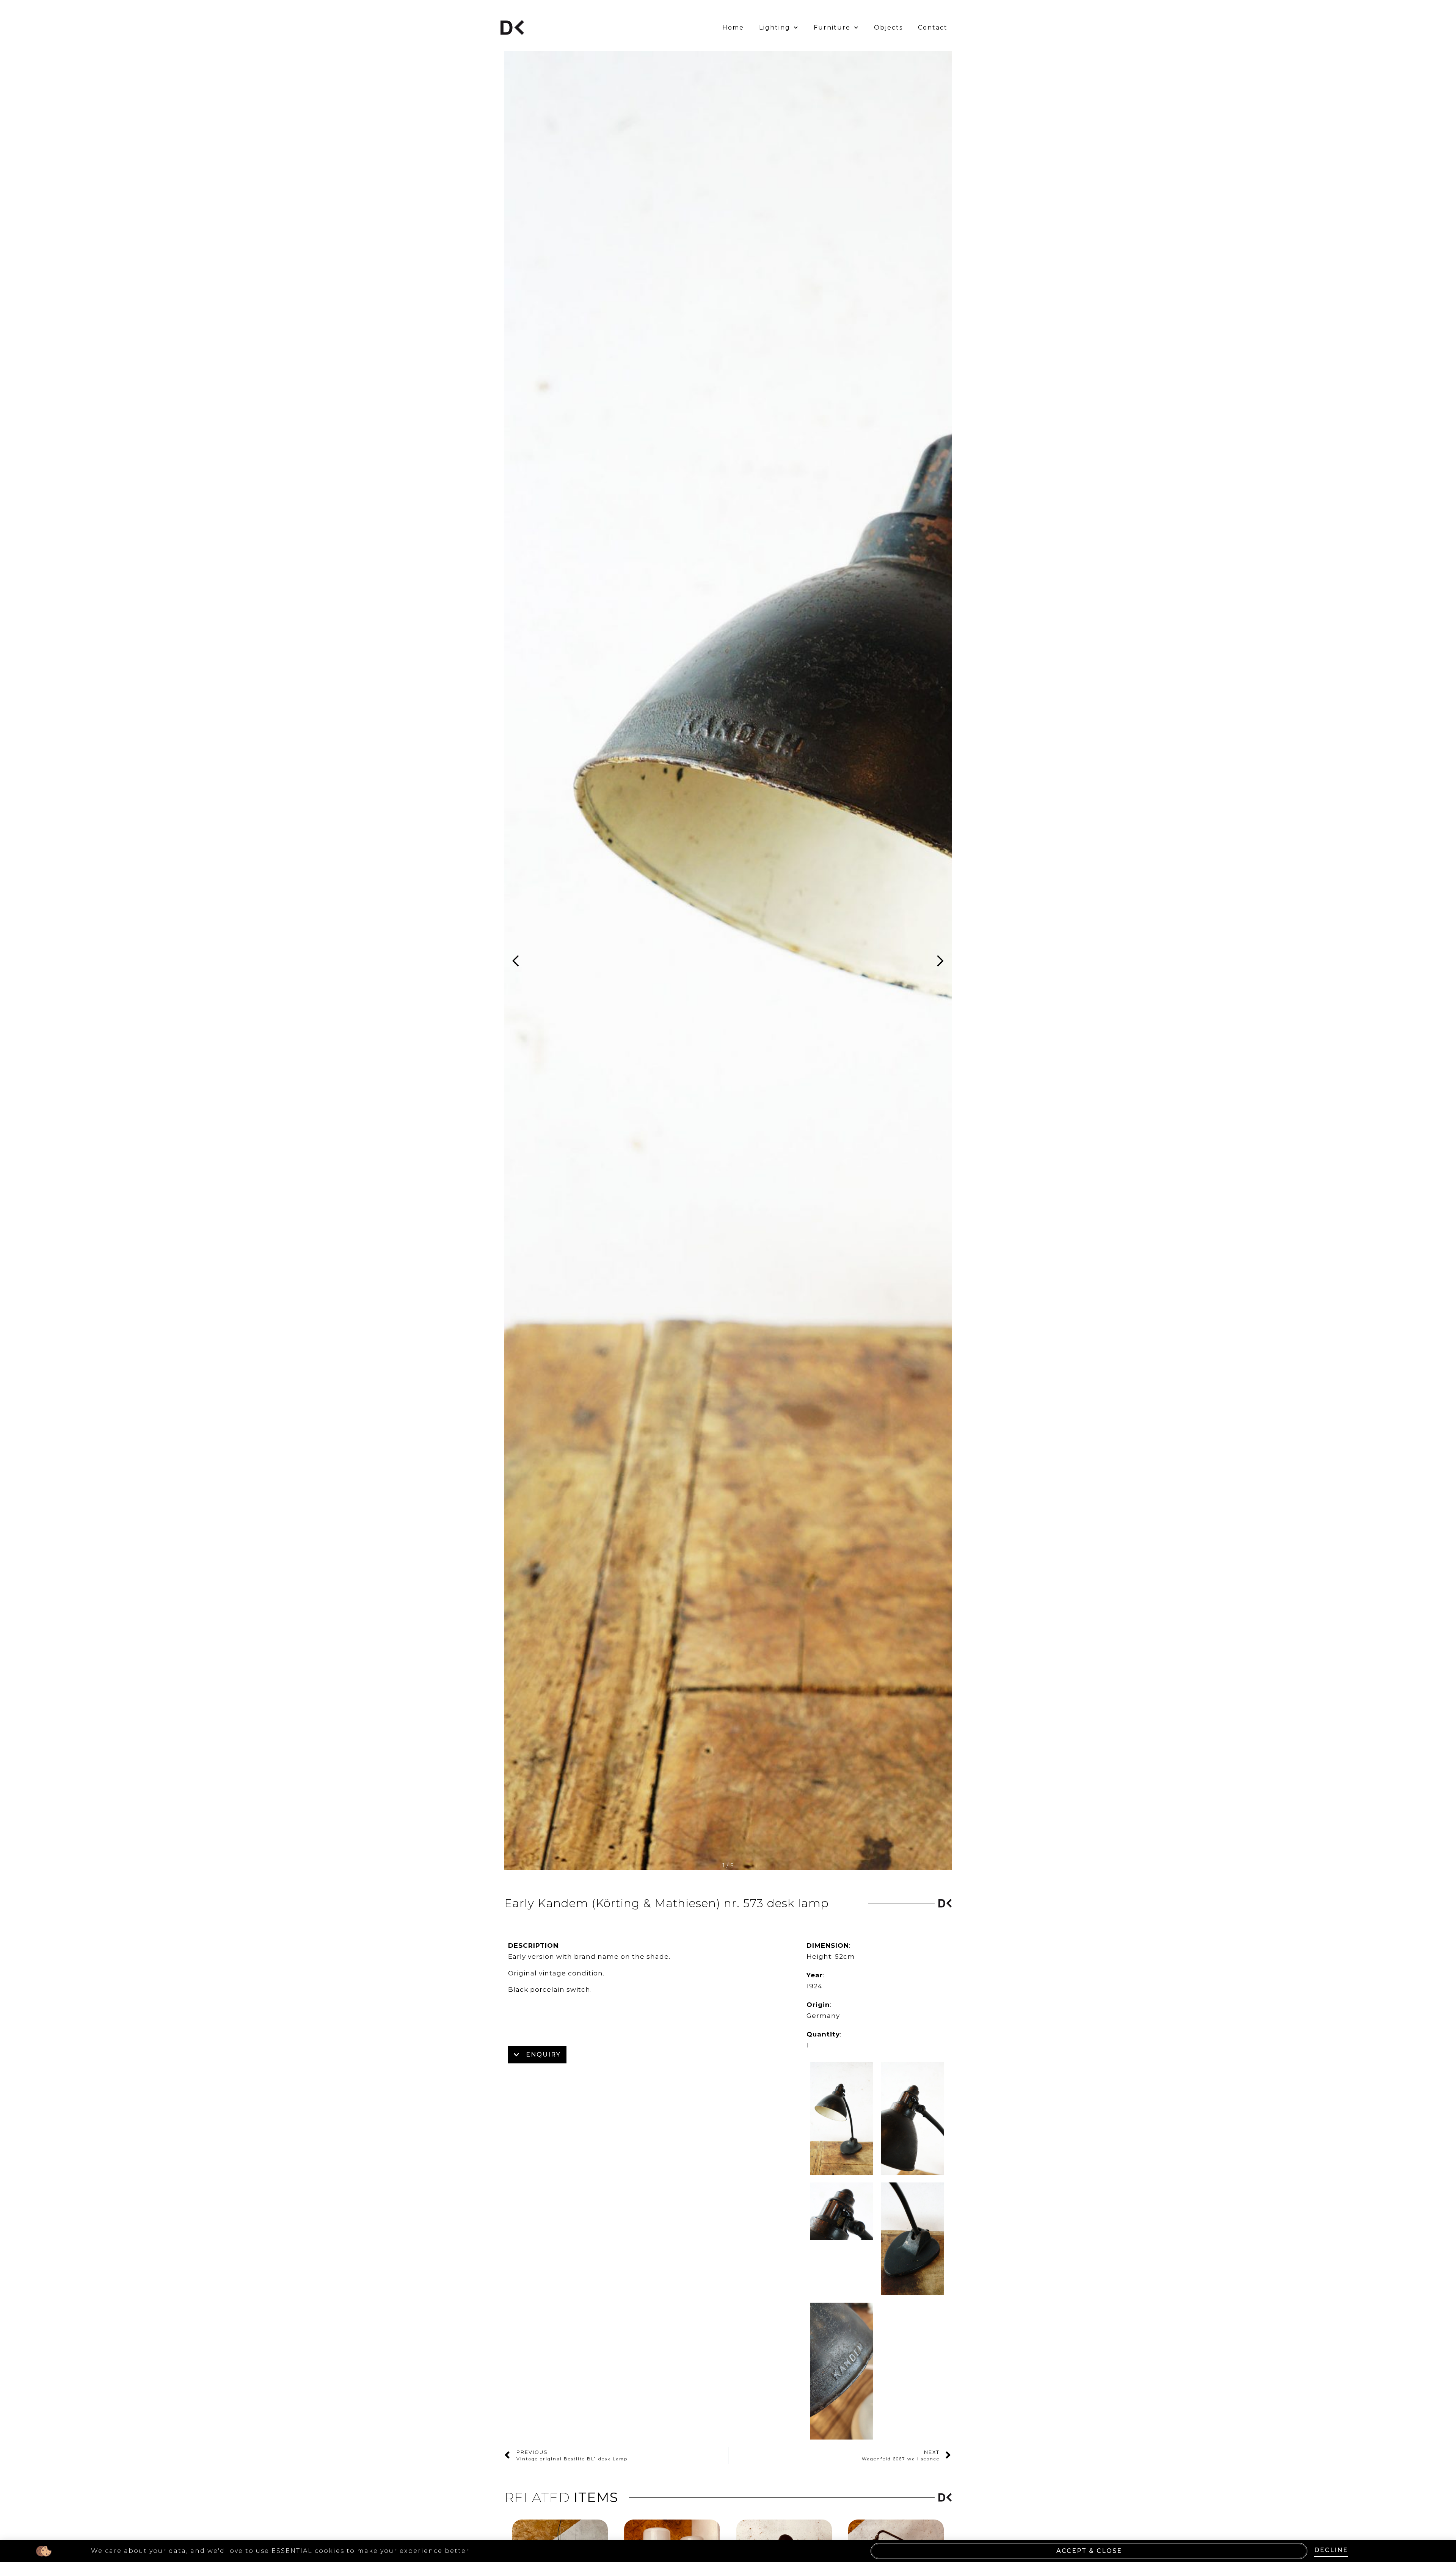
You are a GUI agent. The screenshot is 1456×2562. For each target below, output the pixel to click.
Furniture (832, 27)
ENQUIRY (543, 2054)
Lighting (775, 27)
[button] (937, 961)
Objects (888, 27)
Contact (933, 27)
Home (733, 27)
